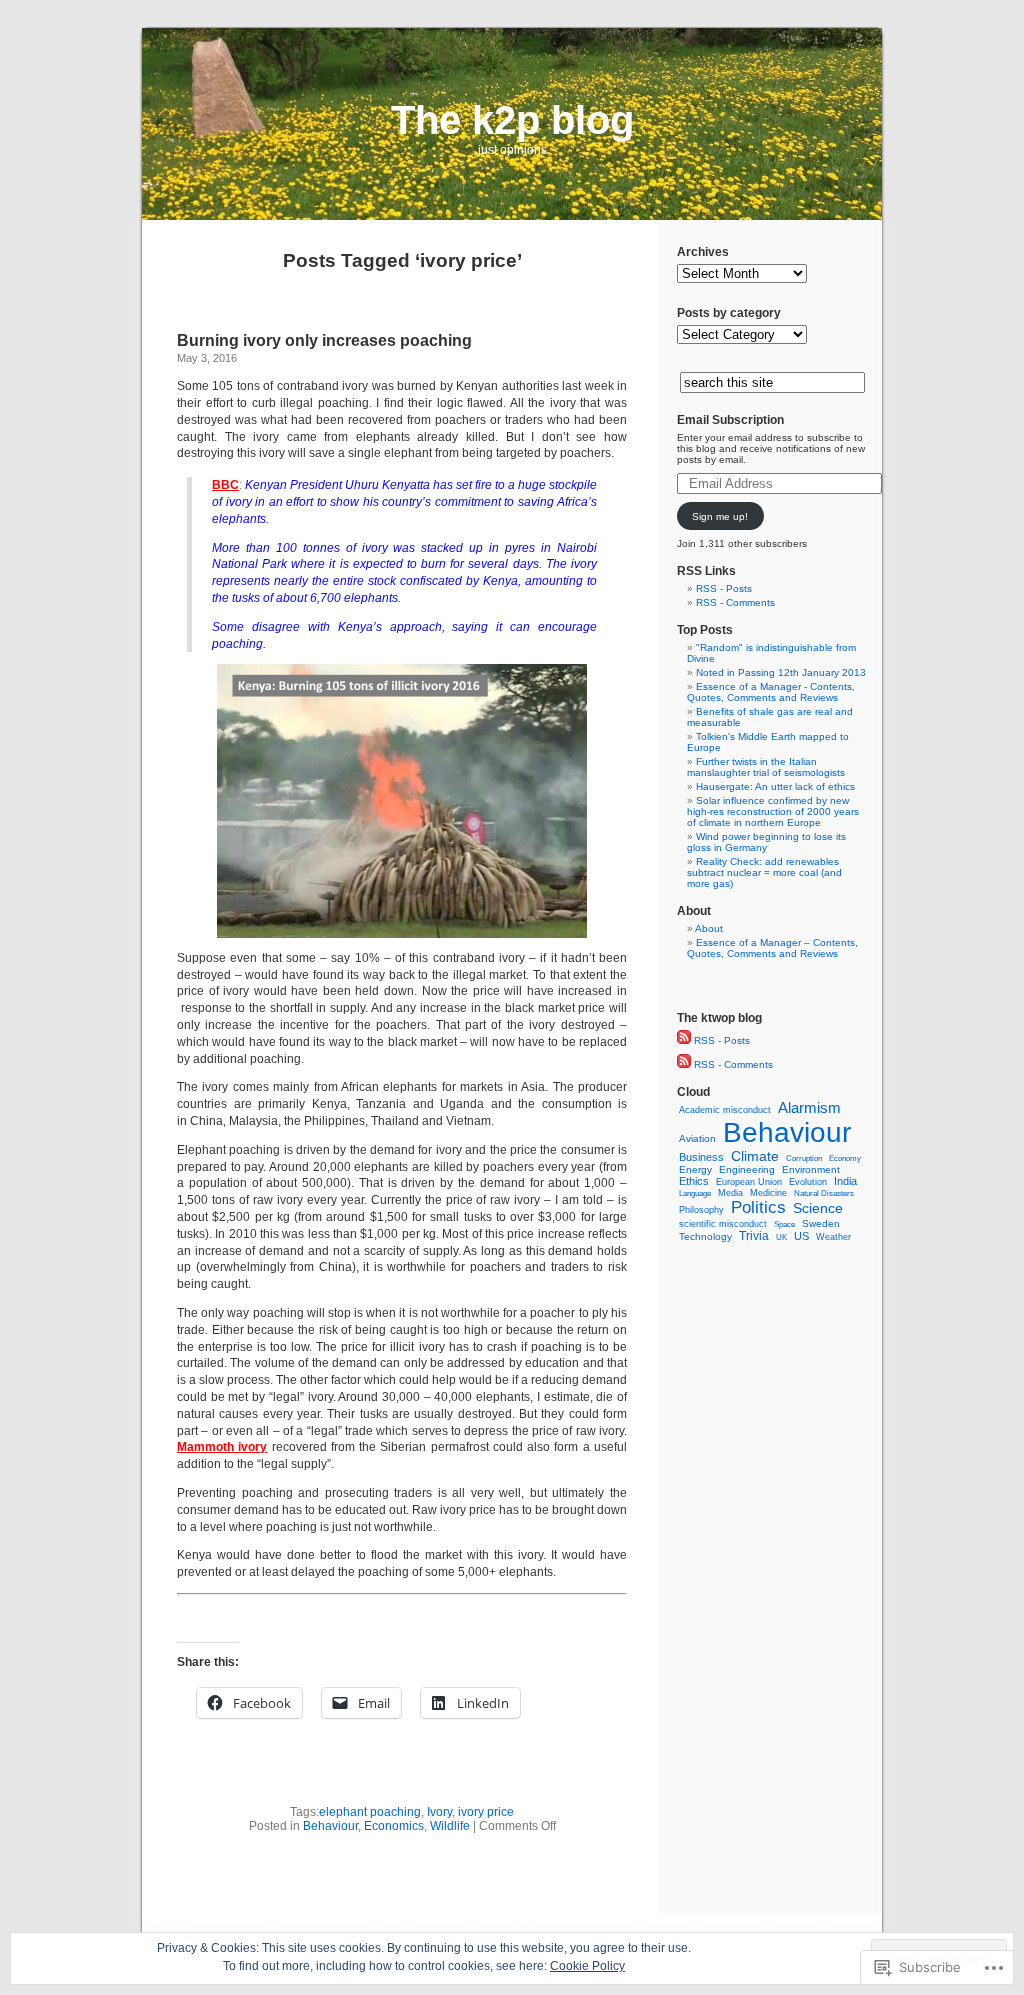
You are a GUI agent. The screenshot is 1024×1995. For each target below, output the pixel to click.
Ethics (694, 1181)
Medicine (768, 1193)
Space (784, 1224)
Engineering (747, 1169)
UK (781, 1237)
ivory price (486, 1812)
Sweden (821, 1223)
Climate (755, 1156)
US (801, 1236)
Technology (705, 1236)
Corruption (804, 1158)
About (709, 928)
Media (730, 1193)
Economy (845, 1158)
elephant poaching (370, 1812)
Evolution (808, 1182)
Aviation (697, 1138)
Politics (758, 1207)
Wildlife (450, 1826)
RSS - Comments (735, 602)
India (845, 1181)
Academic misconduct (725, 1110)
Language (695, 1193)
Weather (833, 1237)
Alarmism (809, 1107)
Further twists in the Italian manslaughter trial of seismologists (766, 767)
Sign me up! (720, 516)
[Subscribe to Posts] (684, 1040)
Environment (811, 1169)
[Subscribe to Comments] (684, 1064)
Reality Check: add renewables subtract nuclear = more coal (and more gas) (764, 872)
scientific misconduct (723, 1224)
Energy (695, 1169)
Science (818, 1208)
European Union (749, 1182)
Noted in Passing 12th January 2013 (781, 672)
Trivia (754, 1236)
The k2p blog (512, 120)
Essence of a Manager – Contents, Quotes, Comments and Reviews (772, 948)
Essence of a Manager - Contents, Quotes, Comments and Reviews (771, 692)
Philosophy (701, 1209)
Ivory (439, 1812)
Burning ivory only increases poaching (324, 340)
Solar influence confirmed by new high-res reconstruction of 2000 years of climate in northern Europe (773, 811)
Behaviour (330, 1826)
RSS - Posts (724, 588)
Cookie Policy (587, 1966)
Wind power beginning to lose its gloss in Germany (766, 842)
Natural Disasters (824, 1193)
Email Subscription (730, 420)
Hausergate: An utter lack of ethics (775, 786)
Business (701, 1157)
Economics (394, 1826)
